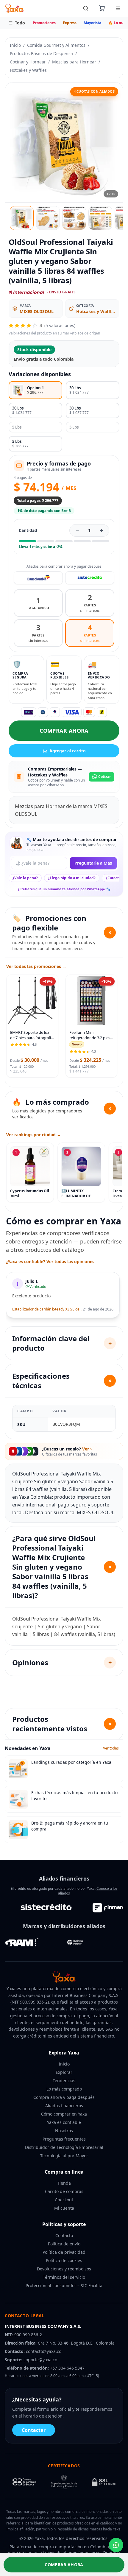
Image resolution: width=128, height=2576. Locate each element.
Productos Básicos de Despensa (41, 53)
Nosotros (64, 2131)
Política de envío (64, 2244)
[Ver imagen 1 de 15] (22, 218)
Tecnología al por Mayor (64, 2156)
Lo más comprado (64, 2089)
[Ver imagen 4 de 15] (100, 218)
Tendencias (64, 2081)
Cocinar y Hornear (28, 62)
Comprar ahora (64, 731)
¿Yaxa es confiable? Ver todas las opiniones (50, 1261)
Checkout (64, 2200)
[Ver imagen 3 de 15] (74, 218)
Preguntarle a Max (93, 863)
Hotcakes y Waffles (28, 70)
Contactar (34, 2430)
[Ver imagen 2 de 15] (48, 218)
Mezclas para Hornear (74, 62)
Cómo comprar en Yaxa (64, 2114)
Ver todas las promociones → (36, 966)
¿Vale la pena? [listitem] (25, 878)
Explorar (64, 2072)
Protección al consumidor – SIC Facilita (64, 2285)
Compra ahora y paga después (64, 2097)
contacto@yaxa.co (44, 2351)
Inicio (15, 45)
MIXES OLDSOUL (37, 311)
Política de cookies (64, 2260)
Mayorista (92, 23)
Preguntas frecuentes (64, 2139)
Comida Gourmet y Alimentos (56, 45)
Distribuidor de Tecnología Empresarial (64, 2147)
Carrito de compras (64, 2191)
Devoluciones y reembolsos (64, 2269)
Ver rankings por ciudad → (34, 1135)
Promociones (44, 23)
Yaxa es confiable (64, 2122)
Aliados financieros (64, 2106)
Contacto (64, 2235)
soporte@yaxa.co (40, 2360)
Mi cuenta (64, 2208)
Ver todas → (113, 1748)
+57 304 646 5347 (67, 2368)
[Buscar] (86, 8)
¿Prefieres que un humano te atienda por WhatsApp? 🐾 (64, 889)
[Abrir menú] (118, 8)
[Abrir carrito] (102, 8)
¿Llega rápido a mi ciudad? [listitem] (72, 878)
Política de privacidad (64, 2252)
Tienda (64, 2183)
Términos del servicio (64, 2277)
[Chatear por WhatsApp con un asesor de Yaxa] (116, 2545)
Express (70, 23)
